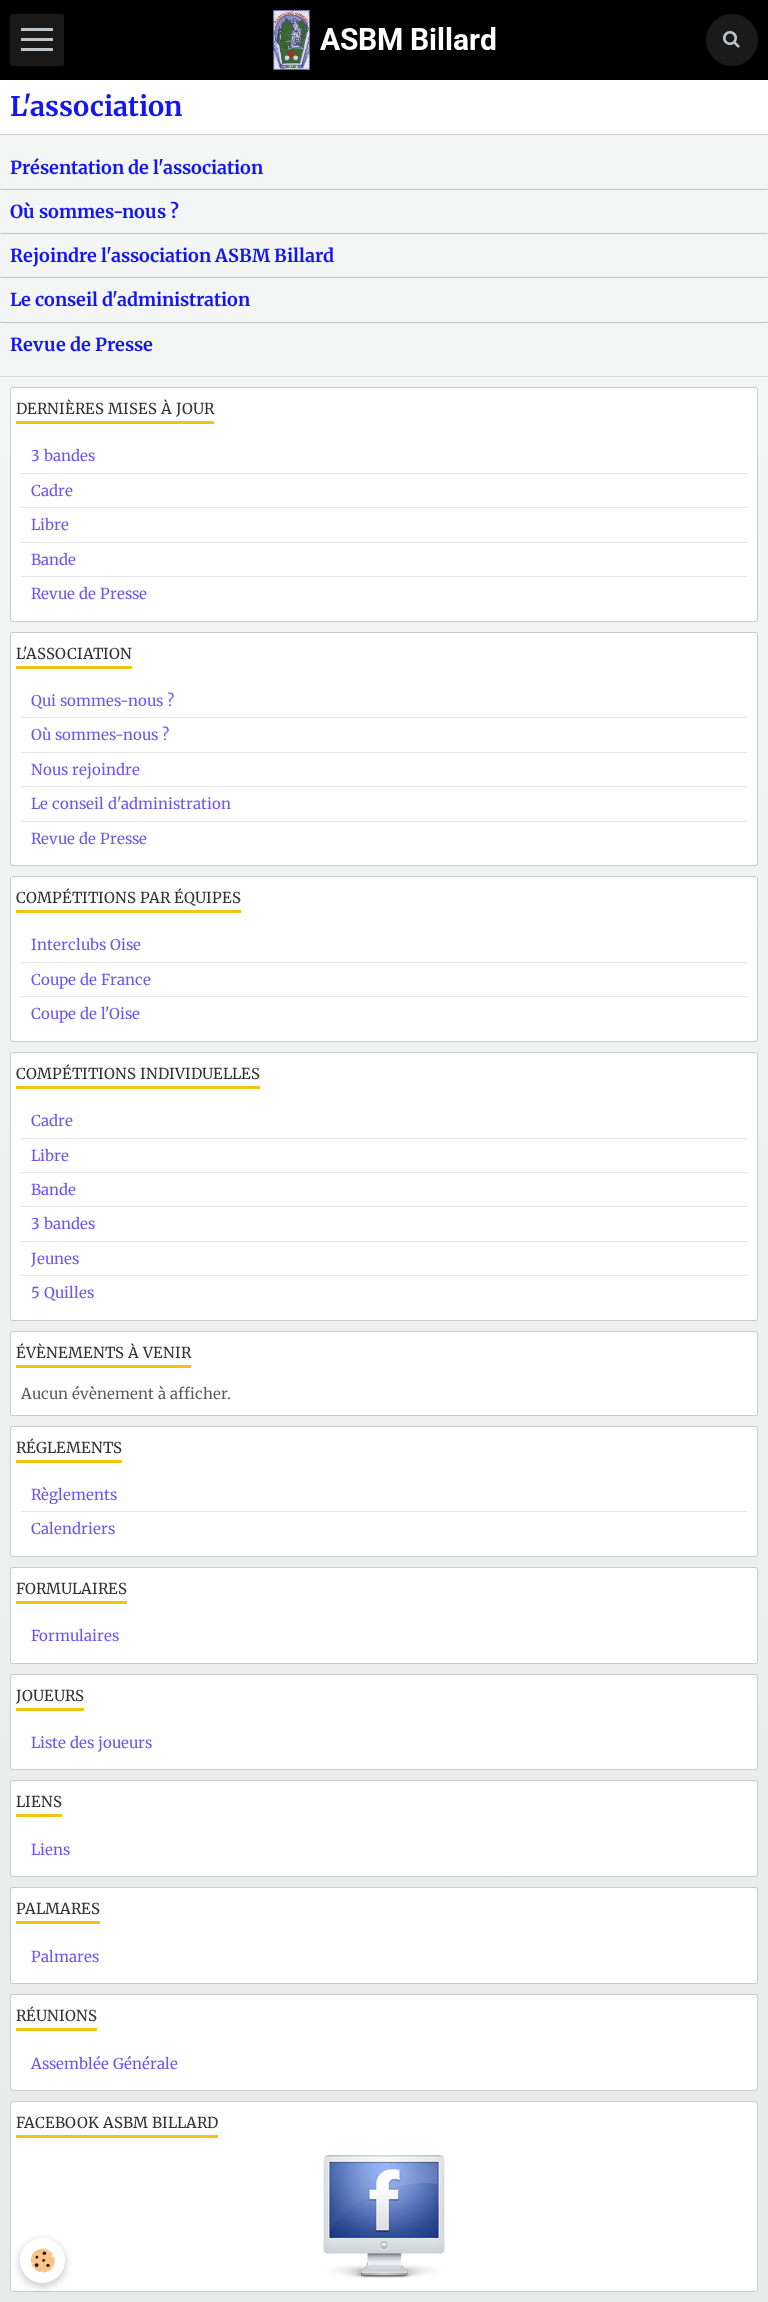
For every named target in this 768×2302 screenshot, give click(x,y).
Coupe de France (91, 979)
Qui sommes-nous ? (102, 700)
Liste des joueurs (91, 1742)
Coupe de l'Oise (85, 1013)
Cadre (52, 490)
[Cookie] (42, 2260)
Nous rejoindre (85, 769)
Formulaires (75, 1635)
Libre (50, 524)
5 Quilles (62, 1292)
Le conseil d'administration (130, 299)
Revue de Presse (81, 343)
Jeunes (55, 1258)
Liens (50, 1849)
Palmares (65, 1956)
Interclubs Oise (86, 944)
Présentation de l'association (136, 166)
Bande (53, 559)
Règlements (74, 1494)
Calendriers (73, 1528)
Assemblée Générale (104, 2063)
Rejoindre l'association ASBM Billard (172, 255)
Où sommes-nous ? (94, 211)
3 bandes (63, 455)
